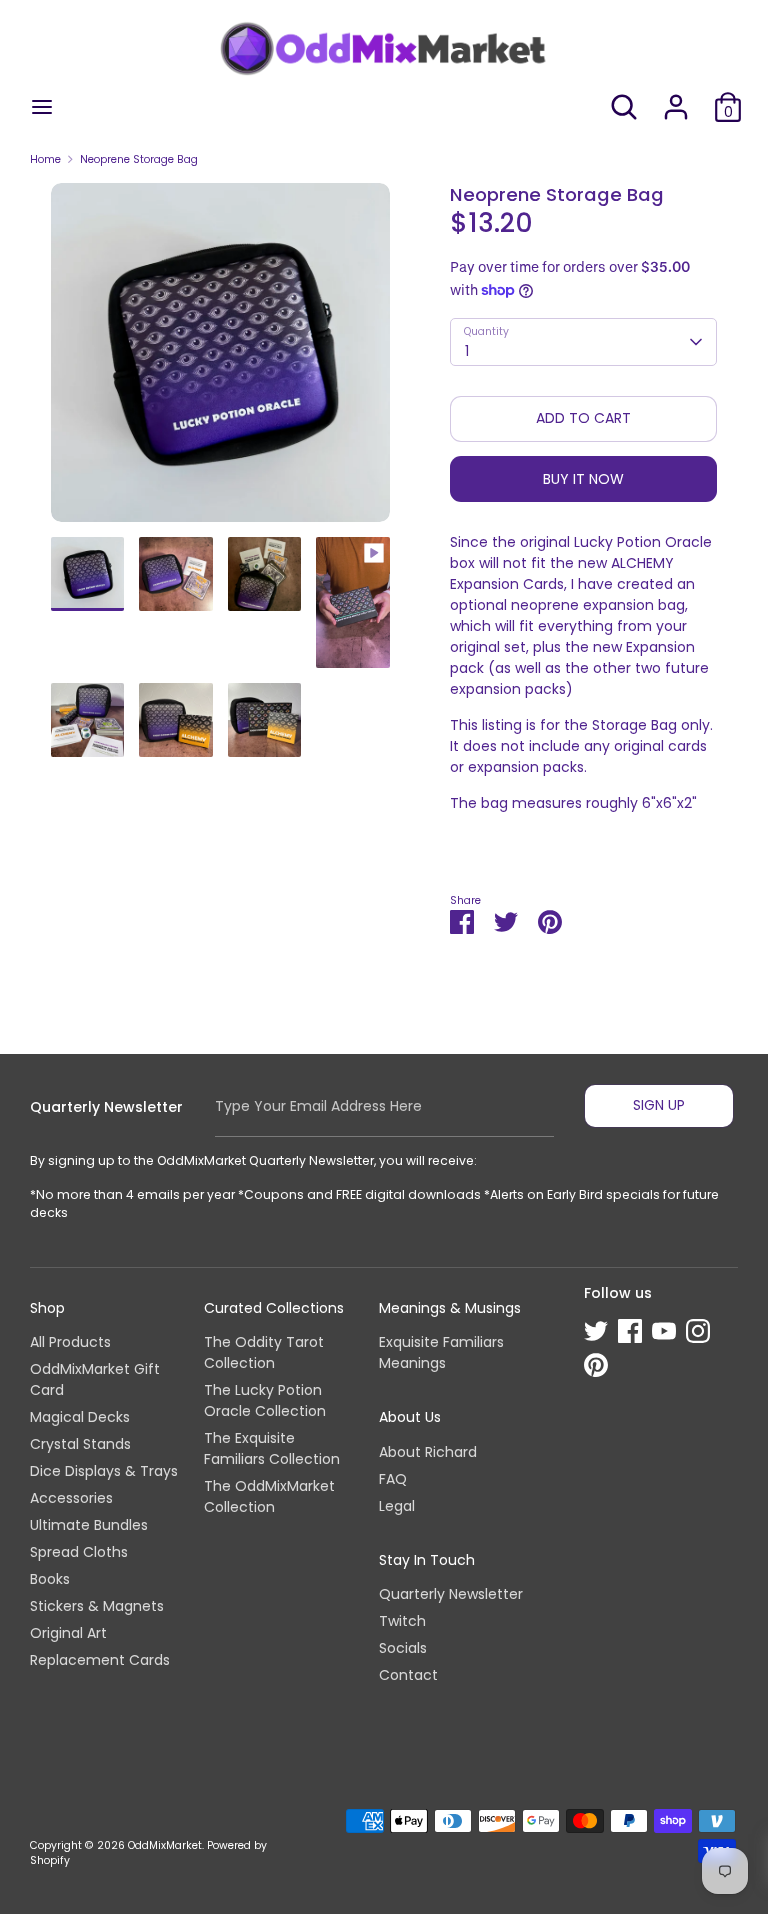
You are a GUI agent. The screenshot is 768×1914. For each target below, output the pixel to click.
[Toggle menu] (42, 107)
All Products (70, 1342)
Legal (397, 1506)
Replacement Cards (100, 1660)
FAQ (393, 1479)
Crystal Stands (80, 1444)
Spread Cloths (79, 1552)
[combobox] (584, 342)
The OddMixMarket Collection (269, 1496)
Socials (403, 1648)
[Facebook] (630, 1331)
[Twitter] (596, 1331)
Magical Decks (80, 1417)
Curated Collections (274, 1308)
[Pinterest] (596, 1365)
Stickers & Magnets (97, 1606)
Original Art (68, 1633)
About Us (410, 1417)
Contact (408, 1675)
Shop (47, 1308)
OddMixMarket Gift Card (95, 1379)
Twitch (402, 1621)
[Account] (676, 97)
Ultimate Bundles (89, 1525)
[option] (220, 360)
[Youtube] (664, 1331)
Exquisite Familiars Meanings (441, 1352)
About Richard (428, 1452)
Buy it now (583, 479)
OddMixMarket (165, 1845)
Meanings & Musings (450, 1308)
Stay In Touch (427, 1560)
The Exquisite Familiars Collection (272, 1448)
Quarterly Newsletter (451, 1594)
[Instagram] (698, 1331)
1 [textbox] (467, 351)
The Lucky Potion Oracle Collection (265, 1400)
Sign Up (659, 1105)
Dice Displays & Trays (104, 1471)
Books (50, 1579)
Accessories (71, 1498)
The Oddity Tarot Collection (264, 1352)
